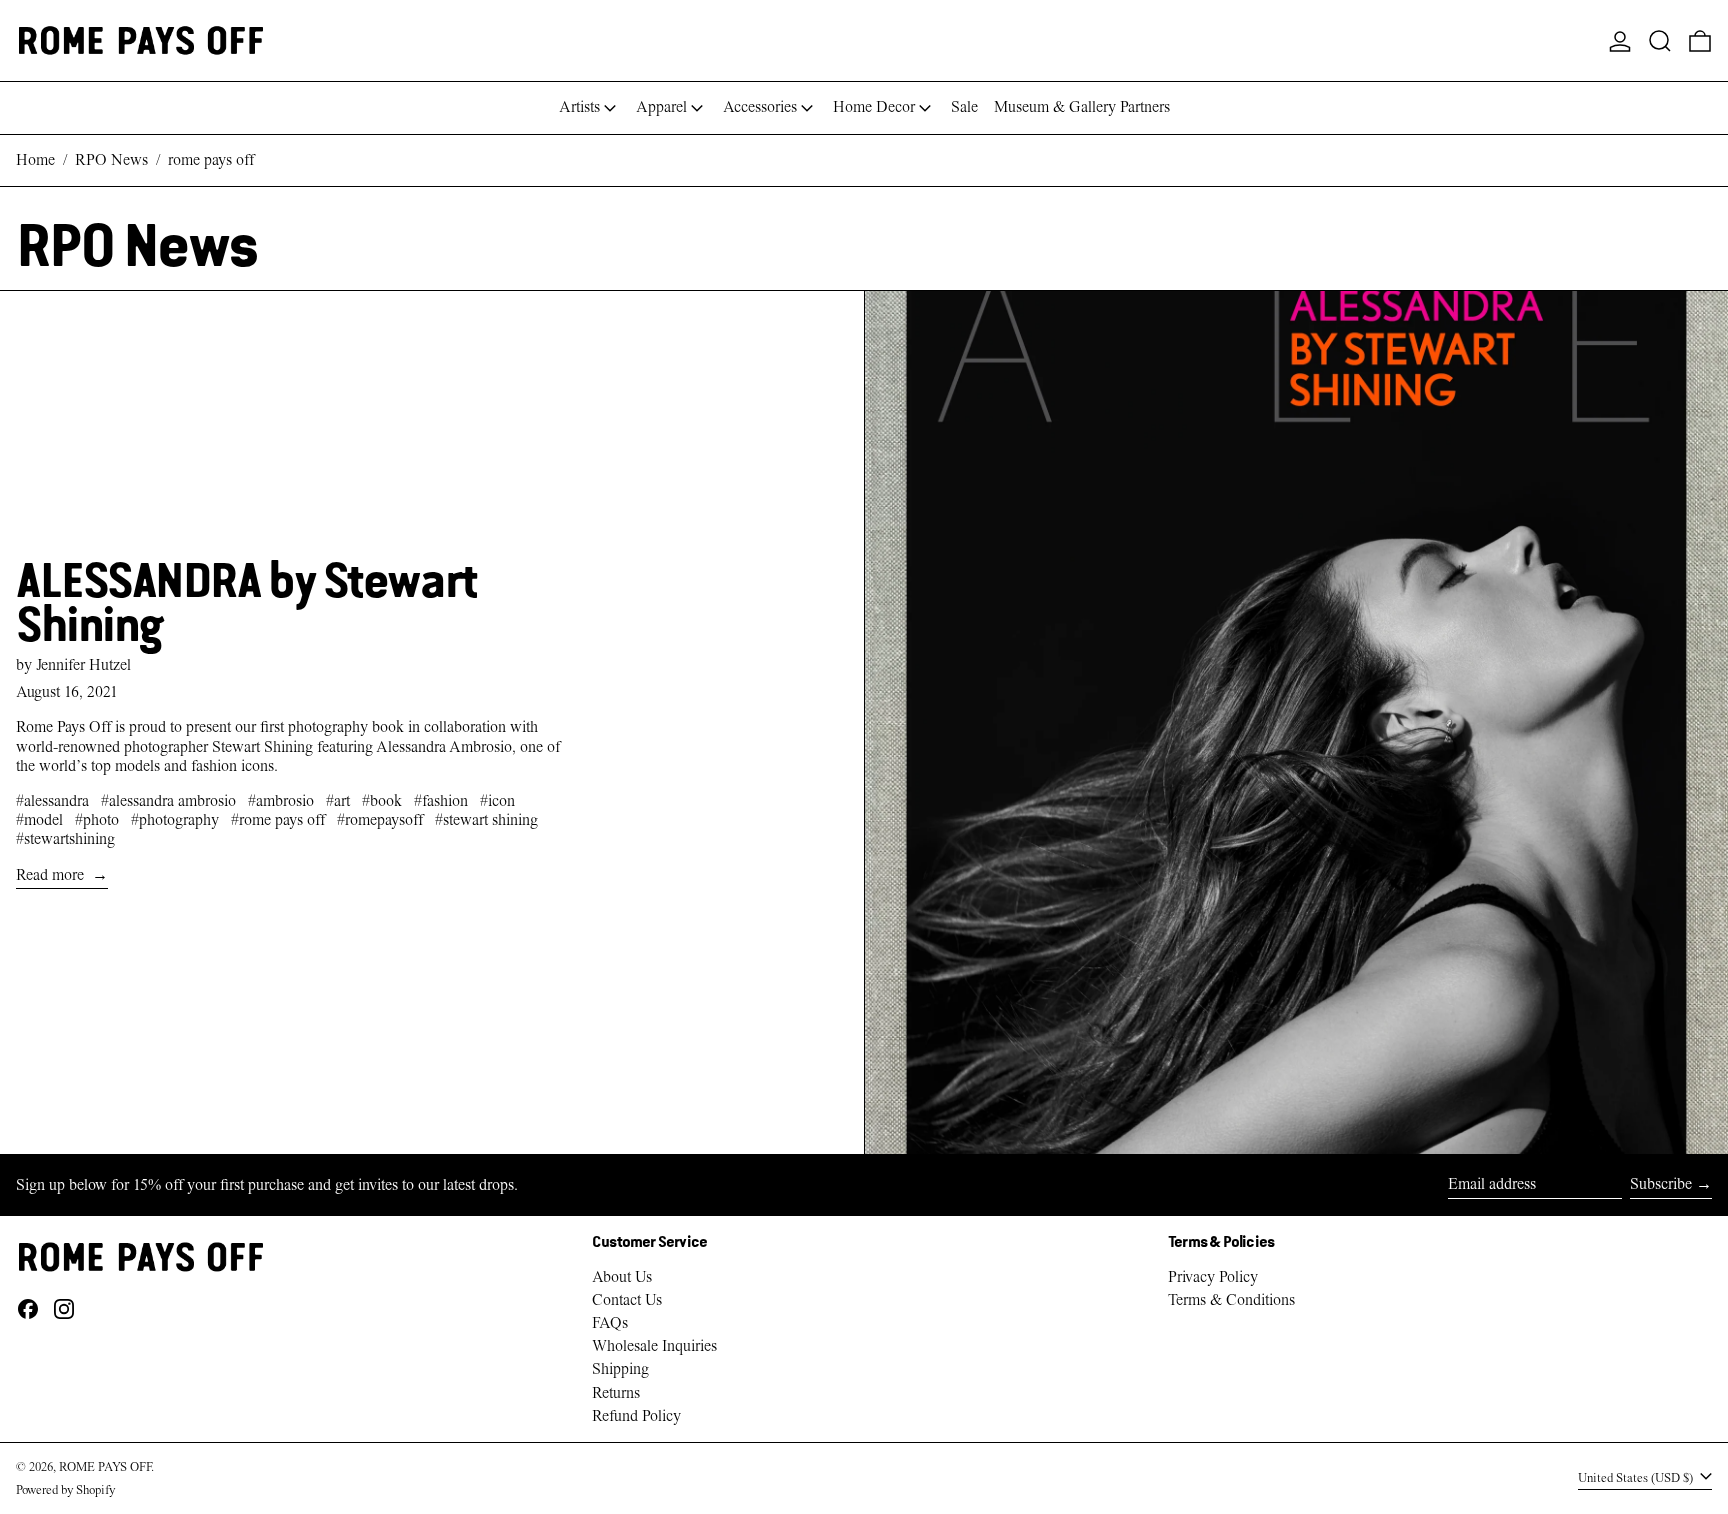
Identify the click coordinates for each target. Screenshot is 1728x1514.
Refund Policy (636, 1416)
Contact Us (627, 1300)
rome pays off (211, 160)
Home (35, 160)
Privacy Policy (1213, 1277)
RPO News (111, 160)
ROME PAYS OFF (105, 1466)
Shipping (620, 1369)
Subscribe (1661, 1184)
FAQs (610, 1323)
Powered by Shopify (65, 1489)
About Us (622, 1277)
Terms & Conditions (1231, 1300)
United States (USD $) (1637, 1477)
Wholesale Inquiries (654, 1346)
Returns (616, 1393)
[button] (1660, 40)
